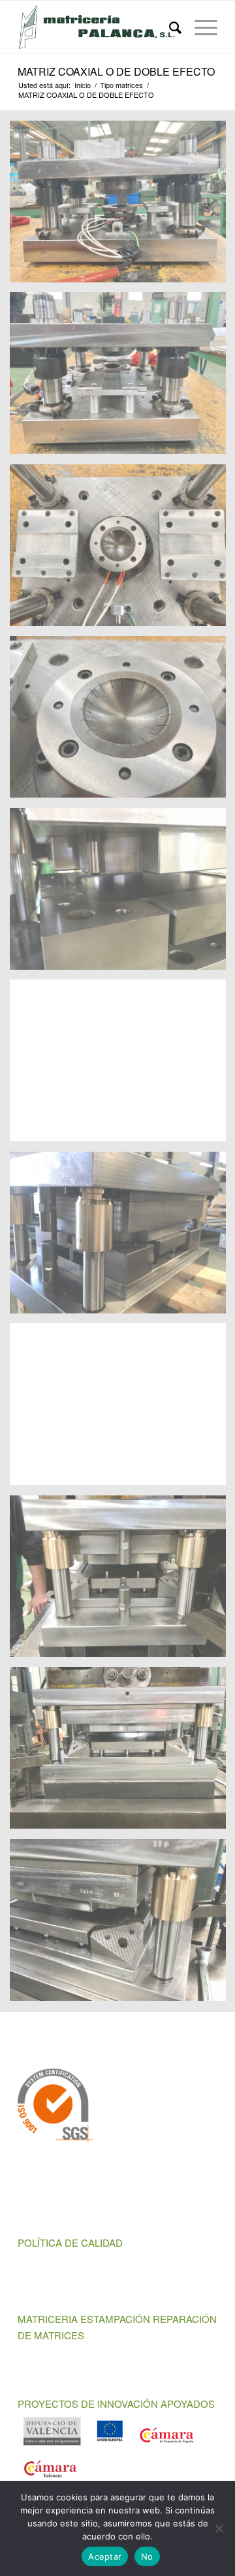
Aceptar (105, 2556)
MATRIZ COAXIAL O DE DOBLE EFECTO (116, 71)
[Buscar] (169, 27)
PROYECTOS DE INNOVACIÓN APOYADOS (116, 2404)
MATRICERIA (48, 2319)
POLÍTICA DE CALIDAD (70, 2242)
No (147, 2556)
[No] (219, 2528)
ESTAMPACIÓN (115, 2319)
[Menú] (199, 27)
